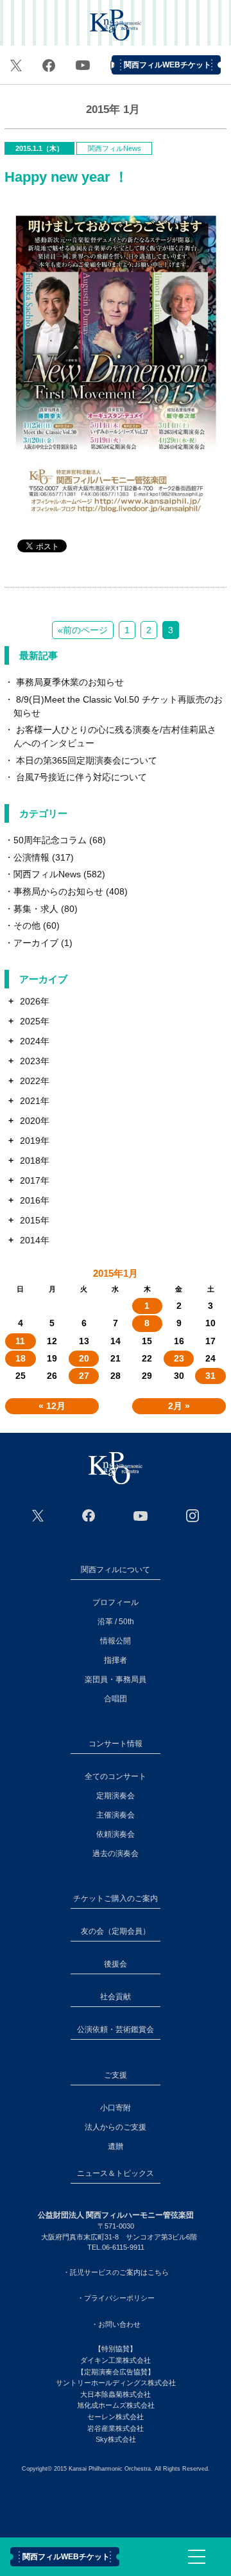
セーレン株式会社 (116, 2417)
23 (179, 1358)
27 (84, 1376)
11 (20, 1341)
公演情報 (31, 857)
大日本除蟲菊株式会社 (116, 2394)
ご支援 (116, 2075)
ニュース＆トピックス (116, 2173)
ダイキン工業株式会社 (116, 2360)
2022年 (35, 1081)
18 (21, 1358)
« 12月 (52, 1406)
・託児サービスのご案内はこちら (116, 2272)
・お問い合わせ (116, 2324)
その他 (27, 925)
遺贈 (116, 2146)
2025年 (35, 1021)
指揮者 (116, 1660)
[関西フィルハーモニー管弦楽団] (116, 1468)
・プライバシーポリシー (116, 2298)
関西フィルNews (115, 148)
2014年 (35, 1240)
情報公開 (116, 1641)
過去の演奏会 (116, 1853)
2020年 (35, 1121)
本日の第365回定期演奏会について (87, 760)
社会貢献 (116, 1997)
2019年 (35, 1141)
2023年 (35, 1061)
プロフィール (116, 1602)
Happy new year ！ (66, 177)
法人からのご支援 (116, 2127)
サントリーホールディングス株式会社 (116, 2383)
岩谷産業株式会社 (116, 2428)
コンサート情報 (116, 1744)
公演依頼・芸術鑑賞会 (116, 2029)
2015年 (35, 1220)
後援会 (116, 1964)
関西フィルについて (116, 1570)
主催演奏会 (116, 1815)
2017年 (35, 1180)
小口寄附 (116, 2108)
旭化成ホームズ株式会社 (116, 2405)
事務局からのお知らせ (58, 891)
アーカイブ (36, 943)
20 (84, 1358)
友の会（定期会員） (116, 1931)
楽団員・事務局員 (116, 1679)
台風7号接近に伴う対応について (81, 777)
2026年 (35, 1001)
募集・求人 (36, 909)
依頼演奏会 (116, 1834)
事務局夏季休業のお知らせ (70, 682)
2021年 (35, 1101)
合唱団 (116, 1699)
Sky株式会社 (116, 2439)
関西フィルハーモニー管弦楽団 (116, 26)
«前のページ (83, 630)
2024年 (35, 1041)
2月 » (179, 1406)
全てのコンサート (116, 1776)
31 (210, 1376)
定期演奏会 (116, 1796)
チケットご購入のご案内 (116, 1898)
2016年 (35, 1200)
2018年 (35, 1161)
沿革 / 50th (116, 1622)
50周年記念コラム (50, 840)
